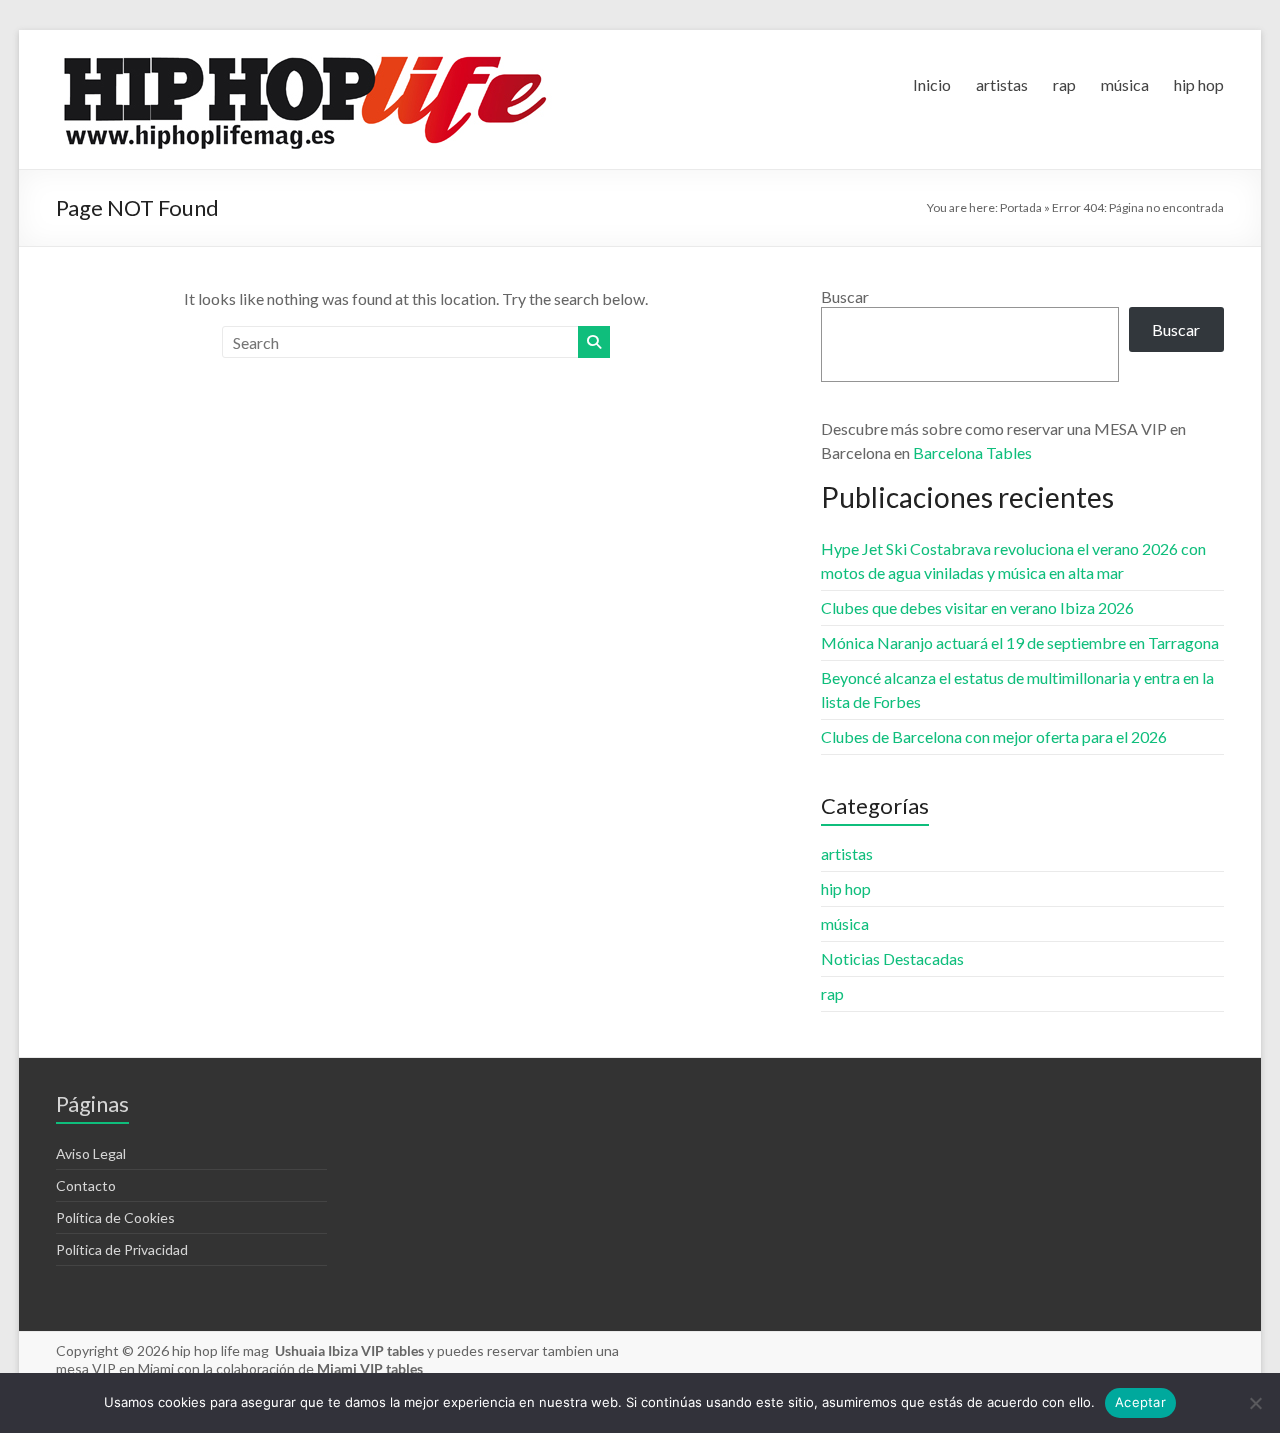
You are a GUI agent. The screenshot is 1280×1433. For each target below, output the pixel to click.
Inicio (932, 84)
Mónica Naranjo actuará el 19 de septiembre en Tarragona (1020, 642)
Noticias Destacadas (892, 958)
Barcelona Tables (972, 452)
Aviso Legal (91, 1153)
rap (1064, 84)
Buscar (845, 296)
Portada (1021, 207)
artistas (1002, 84)
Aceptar (1140, 1402)
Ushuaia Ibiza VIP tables (351, 1350)
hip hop (1199, 84)
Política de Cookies (115, 1217)
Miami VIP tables (370, 1368)
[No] (1255, 1403)
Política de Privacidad (122, 1249)
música (1125, 84)
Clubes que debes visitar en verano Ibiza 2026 (977, 607)
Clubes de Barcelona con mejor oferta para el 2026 (994, 736)
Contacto (86, 1185)
